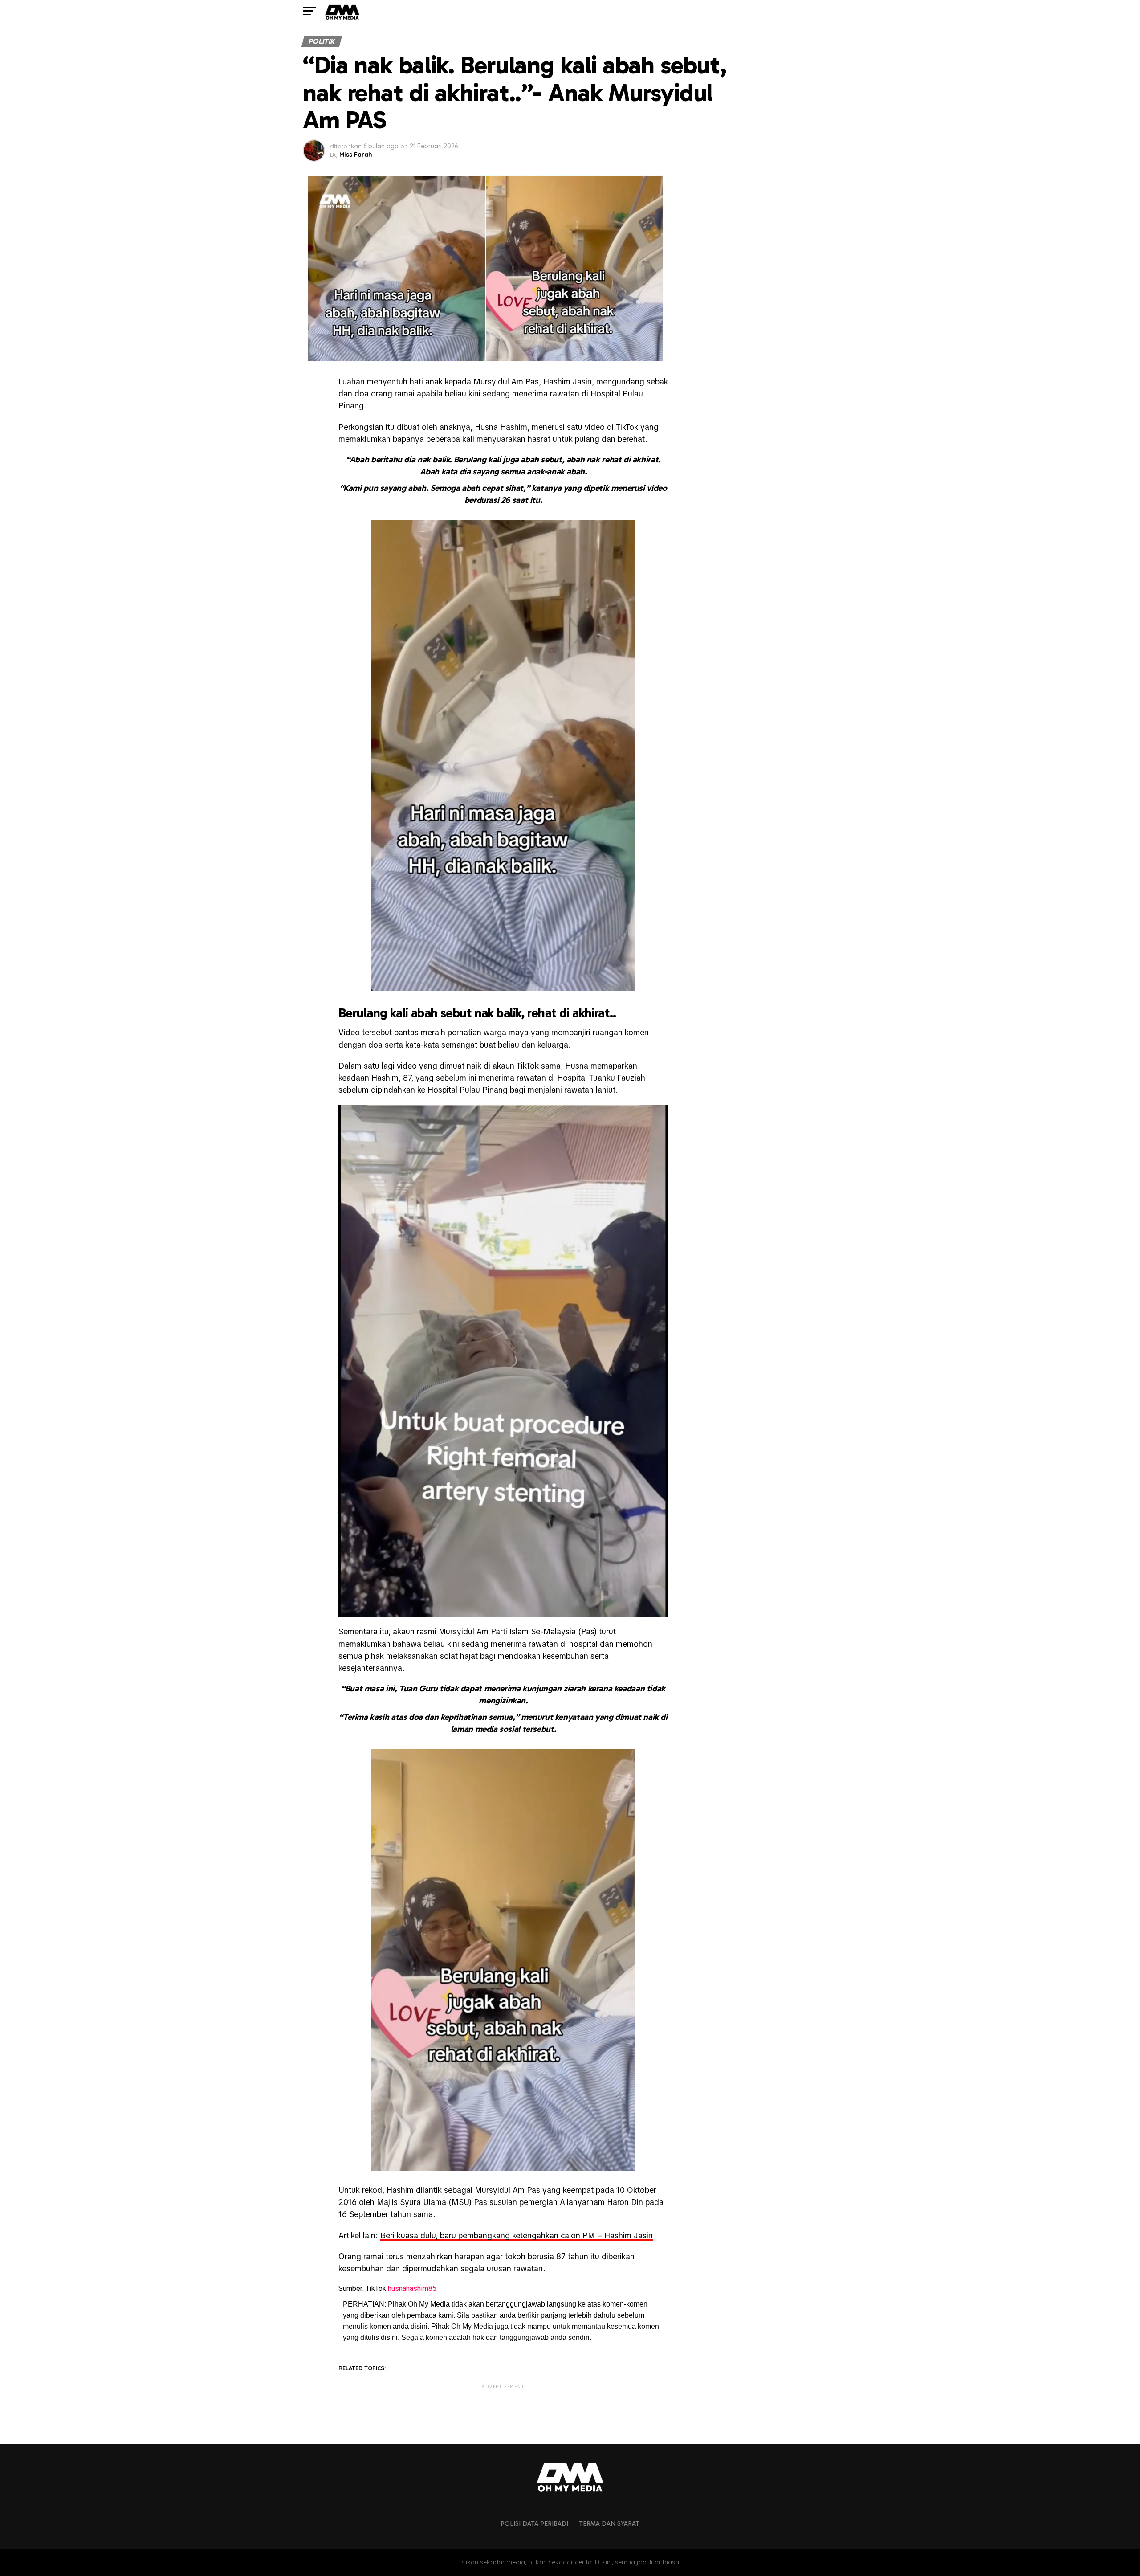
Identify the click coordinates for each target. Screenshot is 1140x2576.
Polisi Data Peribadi (534, 2523)
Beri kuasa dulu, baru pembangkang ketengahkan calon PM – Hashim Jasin (517, 2235)
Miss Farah (356, 155)
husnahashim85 (412, 2288)
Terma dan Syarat (609, 2523)
